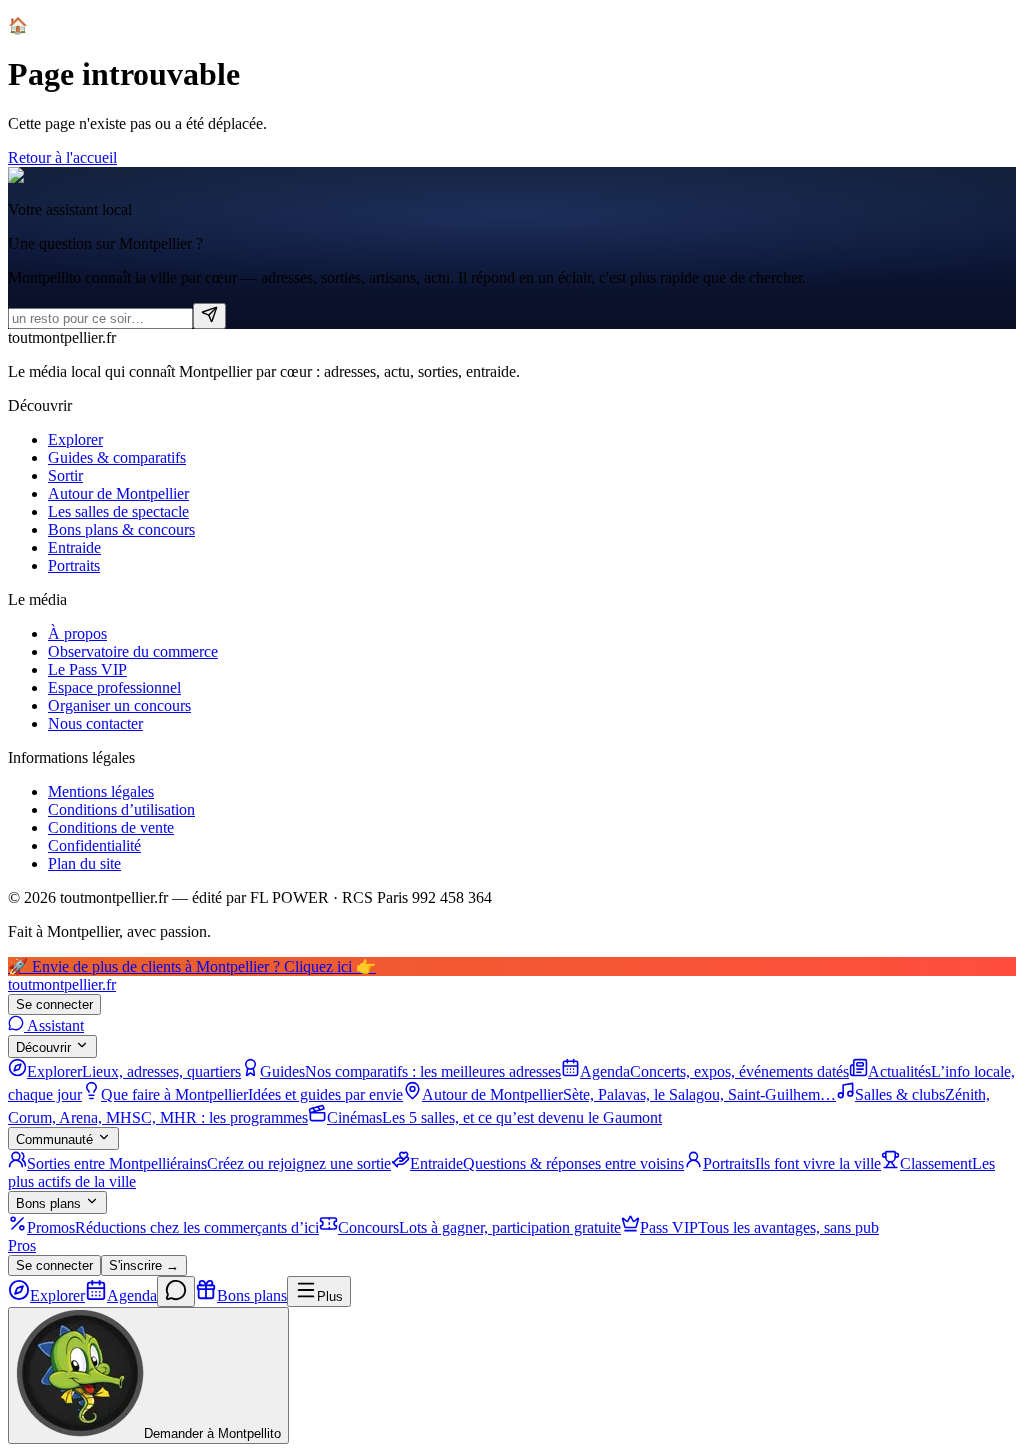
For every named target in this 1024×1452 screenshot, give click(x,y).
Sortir (65, 475)
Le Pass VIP (87, 669)
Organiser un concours (119, 705)
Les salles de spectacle (118, 511)
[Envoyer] (209, 316)
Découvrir (43, 1047)
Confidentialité (94, 845)
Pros (22, 1245)
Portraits (74, 565)
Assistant (54, 1025)
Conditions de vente (111, 827)
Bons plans (48, 1203)
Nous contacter (95, 723)
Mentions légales (101, 791)
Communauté (54, 1139)
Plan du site (84, 863)
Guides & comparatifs (117, 457)
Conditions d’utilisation (121, 809)
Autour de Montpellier (118, 493)
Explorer (75, 439)
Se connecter (54, 1004)
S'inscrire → (144, 1265)
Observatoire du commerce (133, 651)
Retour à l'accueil (62, 157)
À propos (77, 633)
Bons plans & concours (121, 529)
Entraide (74, 547)
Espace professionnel (114, 687)
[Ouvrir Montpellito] (176, 1291)
